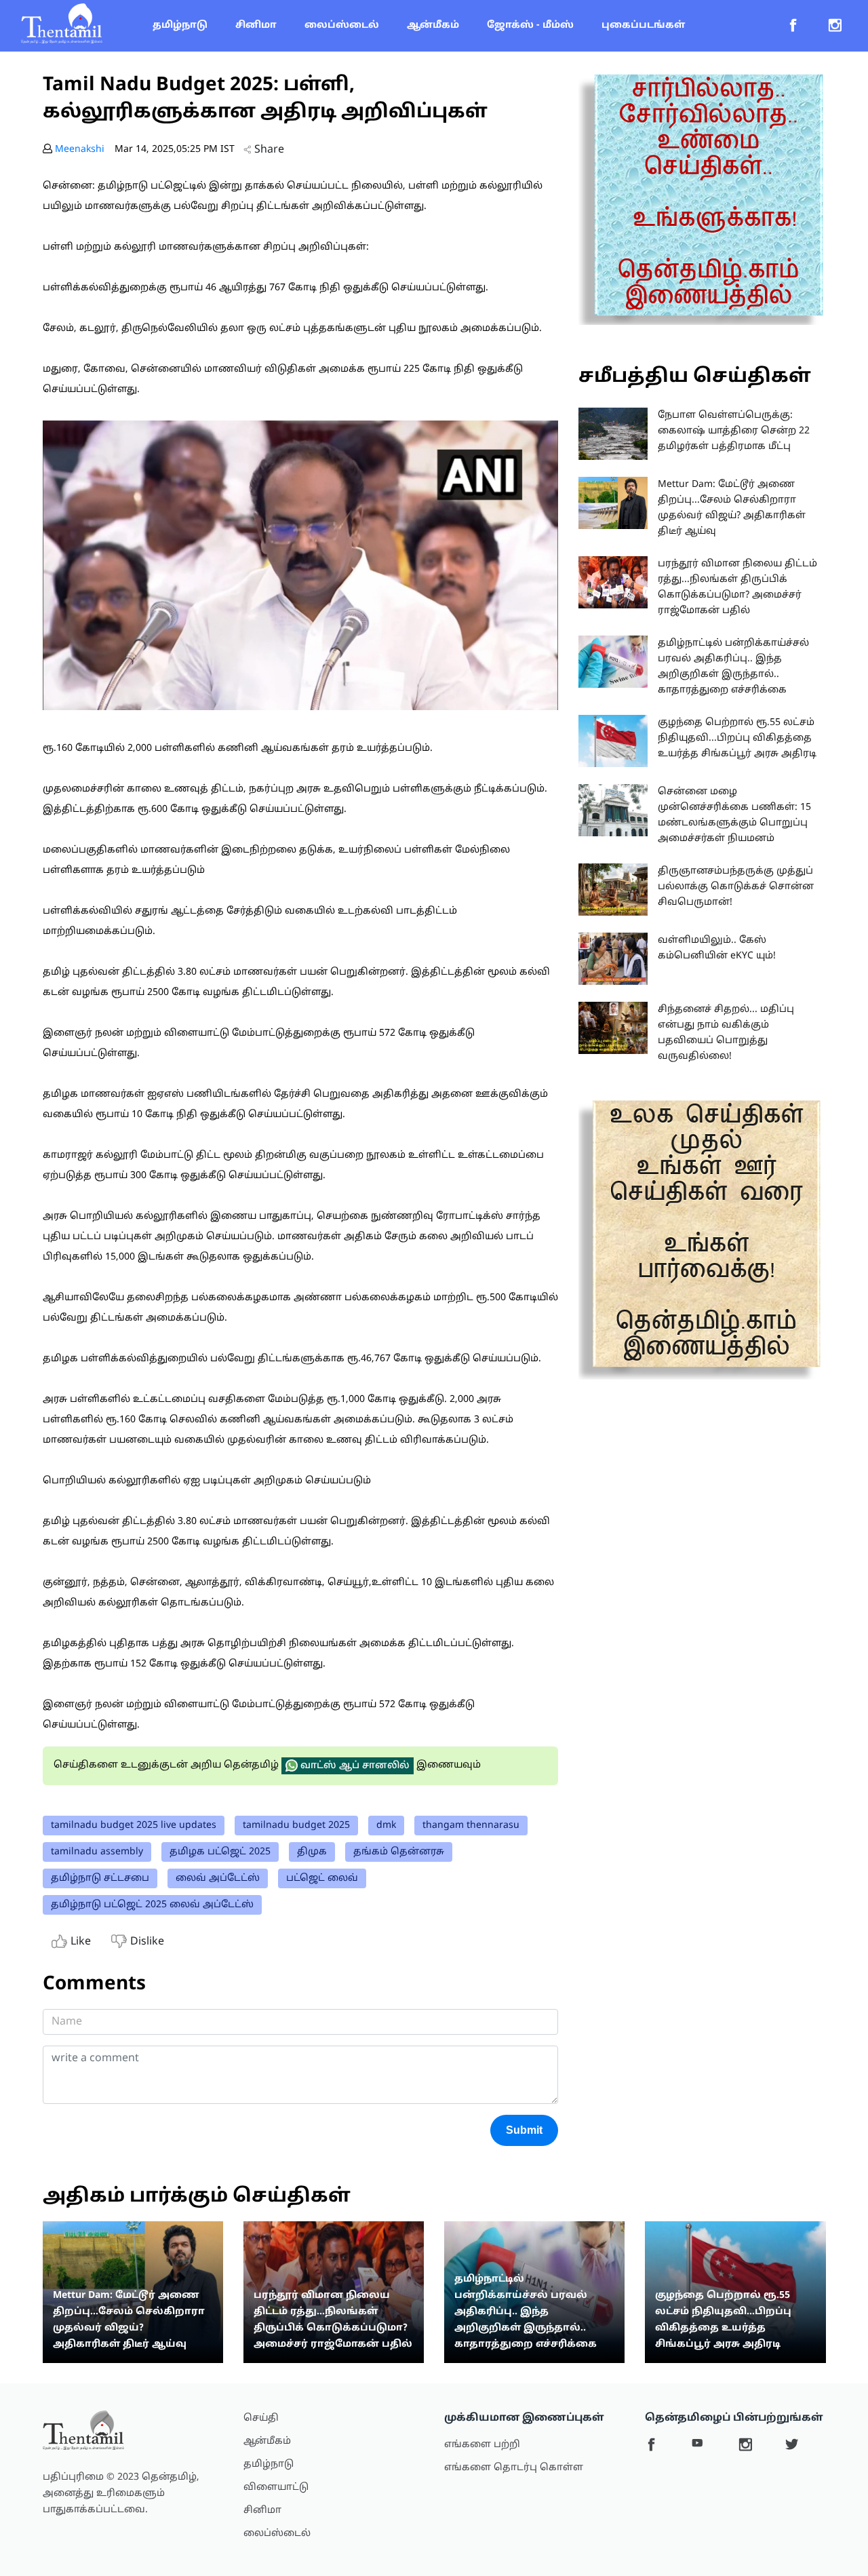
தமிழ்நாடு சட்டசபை (100, 1878)
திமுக (312, 1852)
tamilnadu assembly (97, 1852)
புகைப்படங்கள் (643, 25)
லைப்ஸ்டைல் (342, 25)
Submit (524, 2130)
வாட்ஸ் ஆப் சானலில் (354, 1766)
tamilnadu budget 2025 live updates (134, 1826)
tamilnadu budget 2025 (296, 1826)
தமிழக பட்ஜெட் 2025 (220, 1852)
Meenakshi (80, 150)
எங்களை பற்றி (482, 2445)
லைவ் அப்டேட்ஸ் (218, 1878)
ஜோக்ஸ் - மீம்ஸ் (530, 25)
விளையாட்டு (276, 2487)
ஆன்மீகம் (433, 25)
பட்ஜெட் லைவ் (322, 1878)
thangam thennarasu (471, 1826)
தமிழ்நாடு (180, 25)
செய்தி (261, 2418)
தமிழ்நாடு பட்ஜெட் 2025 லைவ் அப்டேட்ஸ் (152, 1905)
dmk (386, 1826)
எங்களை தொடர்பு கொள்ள (514, 2468)
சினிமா (256, 25)
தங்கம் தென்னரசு (399, 1852)
